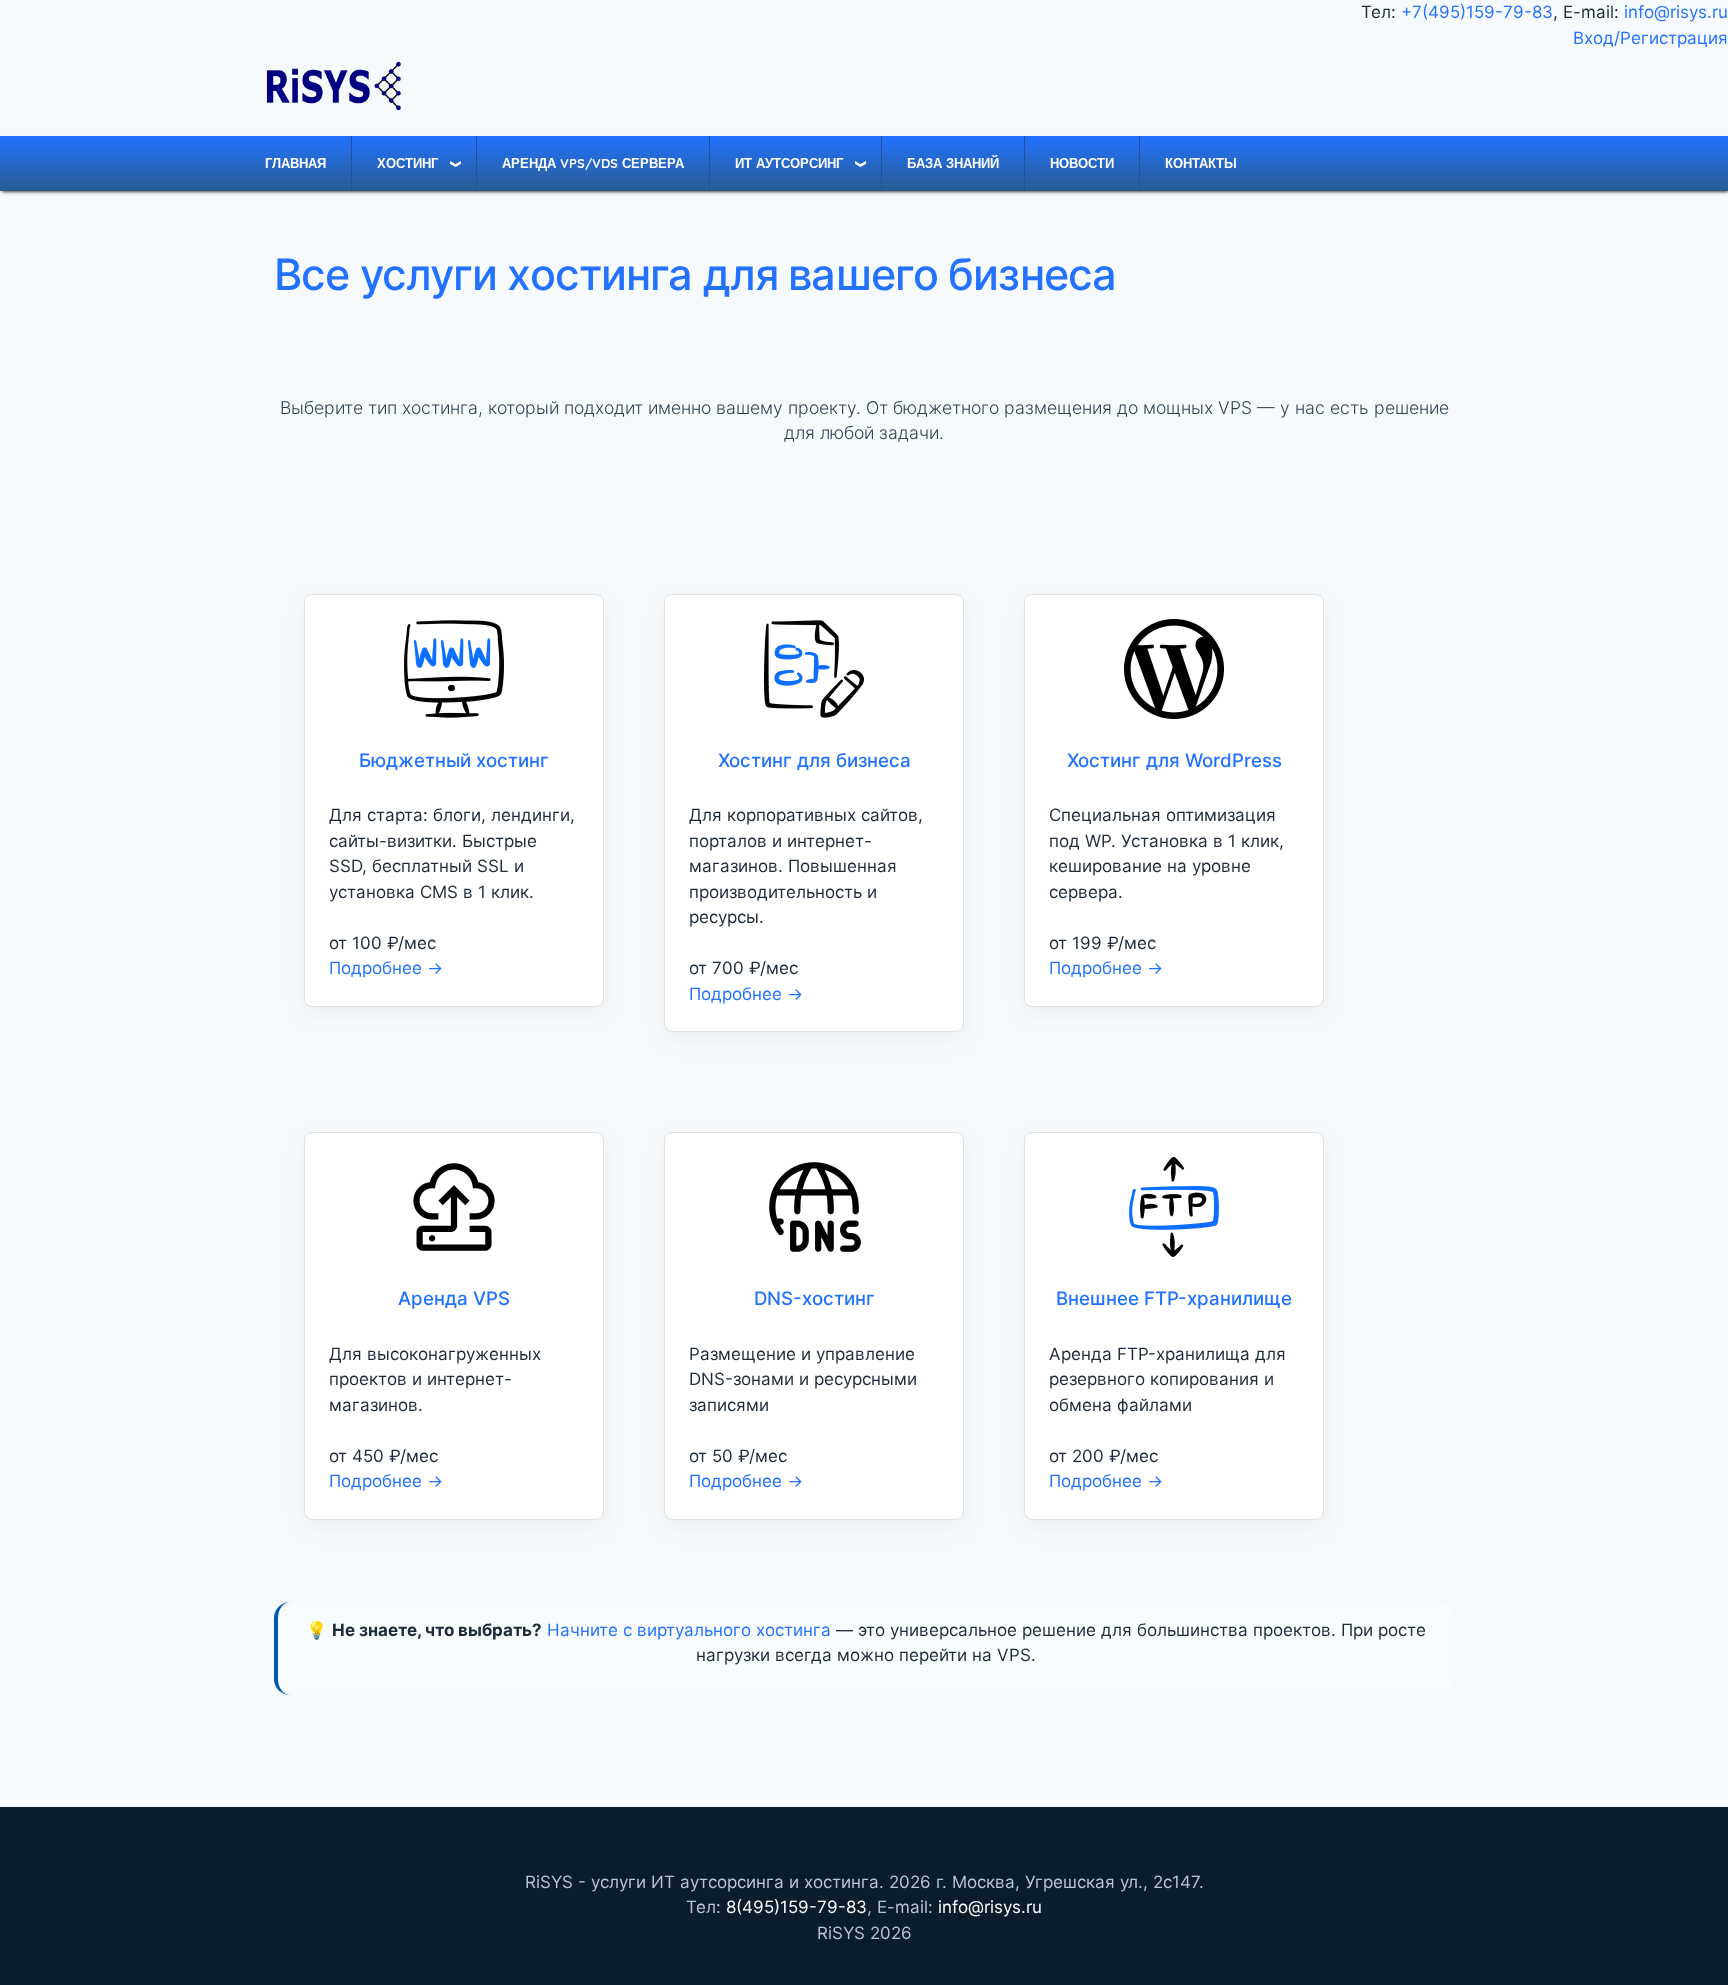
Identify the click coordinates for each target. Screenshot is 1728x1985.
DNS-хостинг (814, 1298)
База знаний (953, 163)
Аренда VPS (454, 1298)
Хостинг (407, 163)
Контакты (1201, 163)
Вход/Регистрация (1650, 38)
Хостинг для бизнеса (814, 760)
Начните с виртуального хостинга (689, 1630)
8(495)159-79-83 (796, 1907)
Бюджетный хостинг (454, 760)
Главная (295, 163)
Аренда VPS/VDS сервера (593, 163)
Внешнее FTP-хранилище (1174, 1298)
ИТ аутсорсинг (789, 163)
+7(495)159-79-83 (1477, 12)
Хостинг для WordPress (1174, 760)
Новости (1082, 163)
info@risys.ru (1676, 12)
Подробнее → (386, 968)
